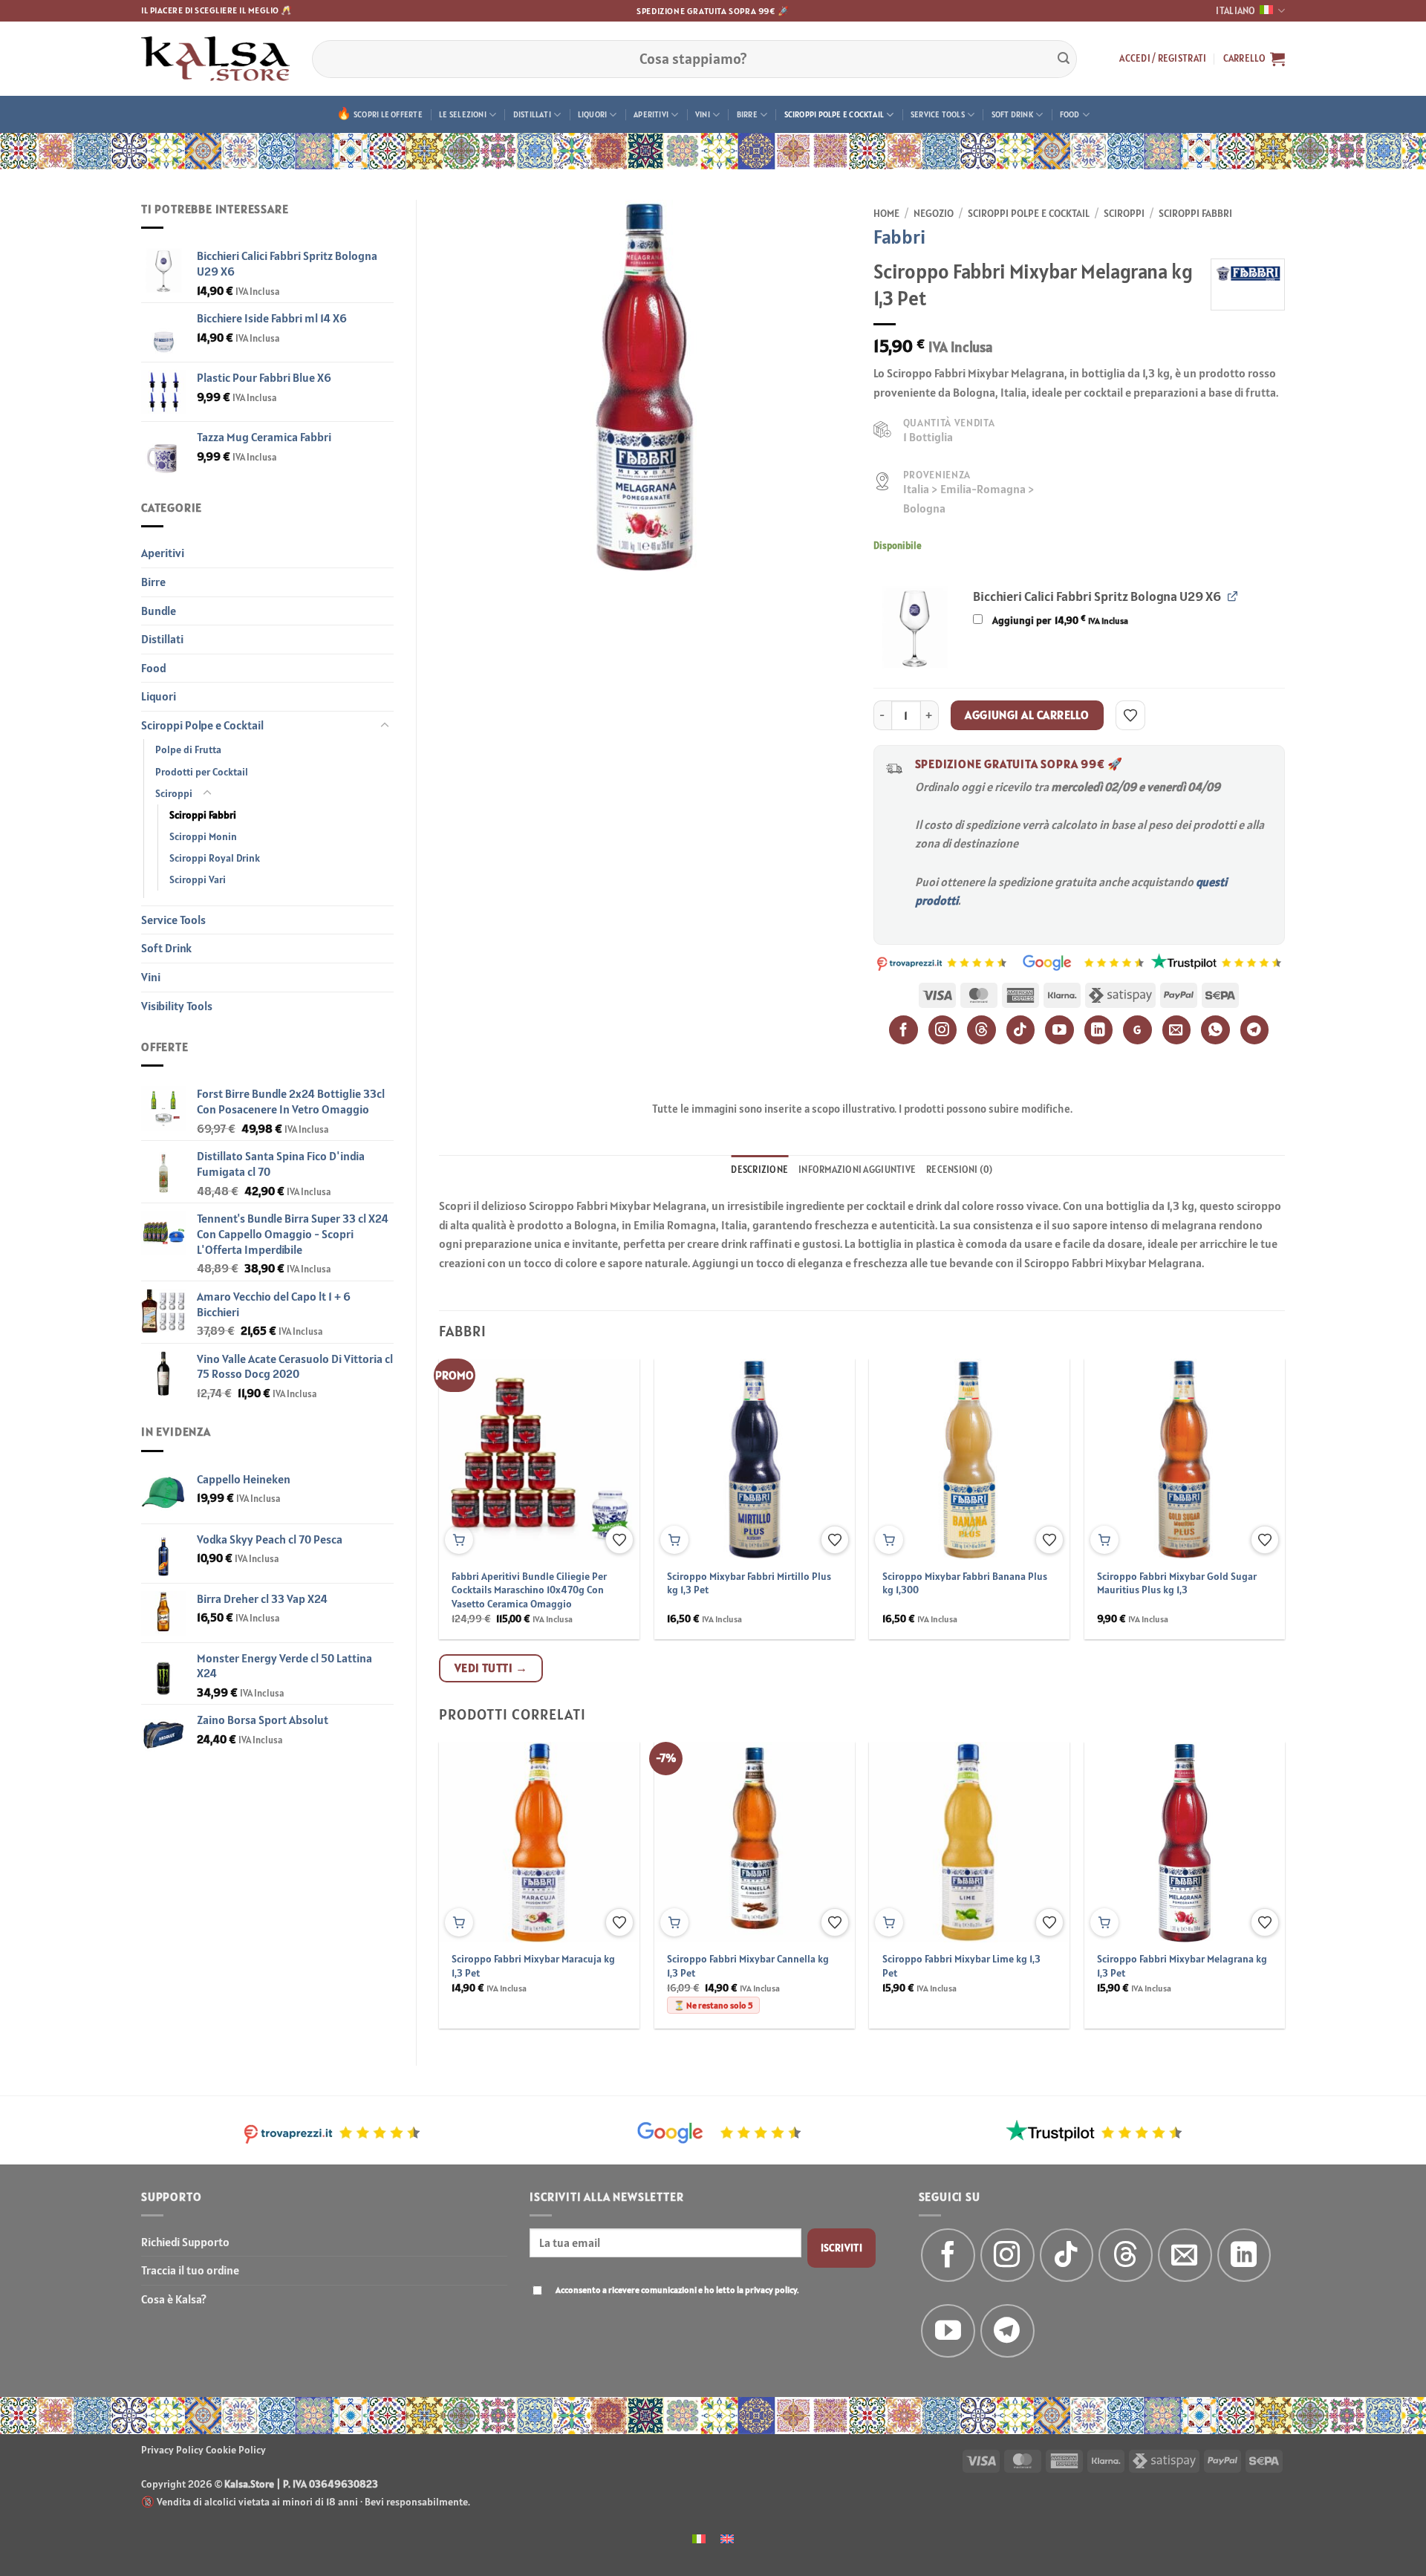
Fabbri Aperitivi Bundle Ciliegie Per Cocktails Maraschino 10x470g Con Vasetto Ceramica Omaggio (529, 1590)
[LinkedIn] (1099, 1030)
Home (886, 213)
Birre (747, 114)
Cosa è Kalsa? (174, 2299)
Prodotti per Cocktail (202, 772)
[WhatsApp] (1215, 1030)
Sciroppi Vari (198, 879)
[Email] (1177, 1030)
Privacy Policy (172, 2450)
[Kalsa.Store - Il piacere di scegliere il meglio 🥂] (215, 59)
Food (1070, 114)
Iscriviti (842, 2248)
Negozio (934, 213)
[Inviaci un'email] (1185, 2255)
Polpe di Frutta (188, 749)
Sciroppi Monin (203, 836)
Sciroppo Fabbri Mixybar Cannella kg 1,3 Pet (748, 1966)
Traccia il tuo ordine (190, 2270)
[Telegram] (1255, 1030)
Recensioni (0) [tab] (960, 1170)
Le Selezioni (463, 114)
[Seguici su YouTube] (948, 2331)
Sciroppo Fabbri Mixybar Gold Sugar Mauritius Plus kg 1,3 (1177, 1583)
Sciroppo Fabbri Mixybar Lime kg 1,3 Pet (961, 1966)
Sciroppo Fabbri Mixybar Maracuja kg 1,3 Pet (533, 1966)
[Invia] (1064, 59)
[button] (1163, 59)
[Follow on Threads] (1126, 2255)
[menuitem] (699, 2538)
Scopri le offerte (388, 114)
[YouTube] (1059, 1030)
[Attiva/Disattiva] (385, 726)
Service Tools (938, 114)
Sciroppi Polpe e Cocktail (834, 114)
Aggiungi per (1059, 620)
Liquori (593, 114)
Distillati (532, 114)
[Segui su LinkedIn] (1244, 2255)
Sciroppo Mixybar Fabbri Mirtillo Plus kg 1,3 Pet (749, 1583)
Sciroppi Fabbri (203, 815)
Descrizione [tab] (759, 1170)
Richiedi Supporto (185, 2242)
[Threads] (981, 1030)
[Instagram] (943, 1030)
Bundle (159, 611)
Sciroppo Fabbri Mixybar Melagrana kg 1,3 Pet (1182, 1966)
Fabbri (899, 237)
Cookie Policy (236, 2450)
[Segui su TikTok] (1067, 2255)
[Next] (1257, 1463)
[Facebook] (904, 1030)
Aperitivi (651, 114)
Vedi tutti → (491, 1668)
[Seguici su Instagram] (1007, 2255)
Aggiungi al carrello (1027, 715)
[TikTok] (1021, 1030)
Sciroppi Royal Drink (215, 858)
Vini (703, 114)
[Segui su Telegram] (1007, 2331)
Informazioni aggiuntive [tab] (857, 1170)
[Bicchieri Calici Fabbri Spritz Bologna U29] (915, 627)
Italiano (1235, 11)
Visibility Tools (177, 1006)
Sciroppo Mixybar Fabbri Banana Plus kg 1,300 (965, 1583)
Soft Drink (1012, 114)
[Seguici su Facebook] (948, 2255)
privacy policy (771, 2290)
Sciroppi (174, 793)
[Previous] (467, 1463)
